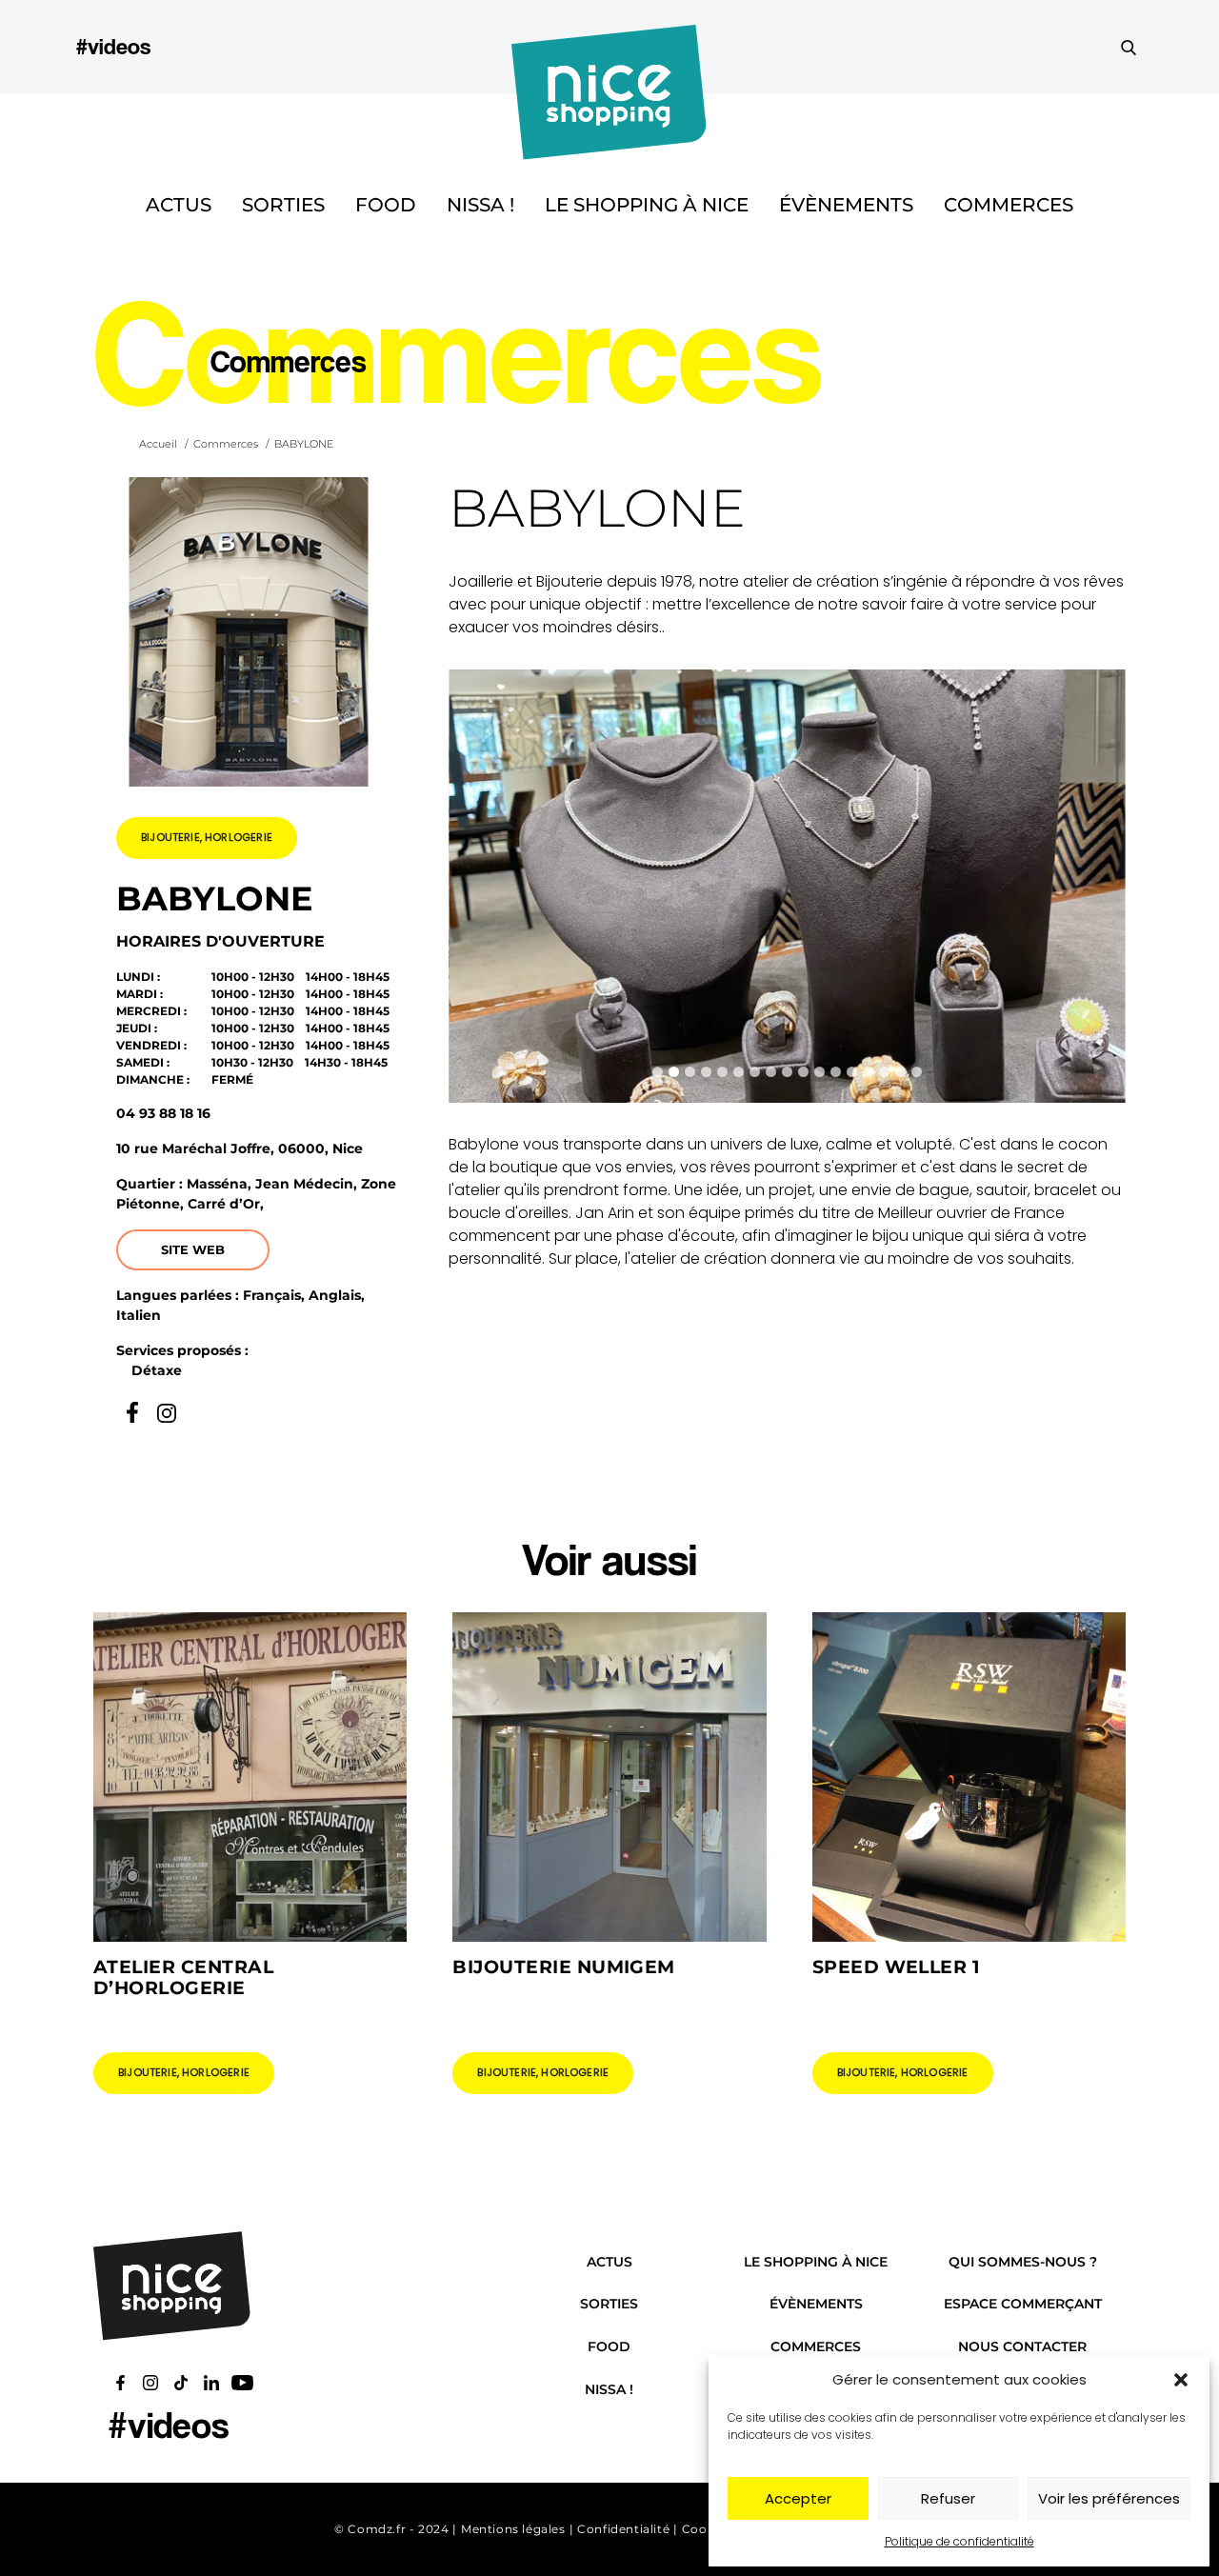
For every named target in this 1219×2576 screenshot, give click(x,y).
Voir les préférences (1109, 2498)
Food (386, 205)
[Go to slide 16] (900, 1072)
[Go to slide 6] (739, 1072)
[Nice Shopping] (609, 47)
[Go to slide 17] (917, 1072)
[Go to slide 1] (658, 1072)
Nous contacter (1022, 2346)
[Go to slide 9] (787, 1072)
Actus (179, 205)
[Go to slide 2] (674, 1072)
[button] (1181, 2380)
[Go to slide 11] (819, 1072)
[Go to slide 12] (836, 1072)
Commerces (1009, 205)
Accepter (798, 2498)
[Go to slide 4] (706, 1072)
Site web (193, 1249)
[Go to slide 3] (690, 1072)
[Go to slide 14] (868, 1072)
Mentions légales (513, 2529)
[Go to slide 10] (803, 1072)
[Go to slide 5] (722, 1072)
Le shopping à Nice (647, 205)
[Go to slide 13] (852, 1072)
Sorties (283, 205)
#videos (113, 46)
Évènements (846, 205)
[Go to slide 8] (771, 1072)
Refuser (948, 2498)
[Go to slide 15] (884, 1072)
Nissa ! (480, 205)
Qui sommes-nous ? (1023, 2262)
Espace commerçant (1023, 2304)
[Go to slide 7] (755, 1072)
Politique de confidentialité (959, 2541)
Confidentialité (623, 2529)
